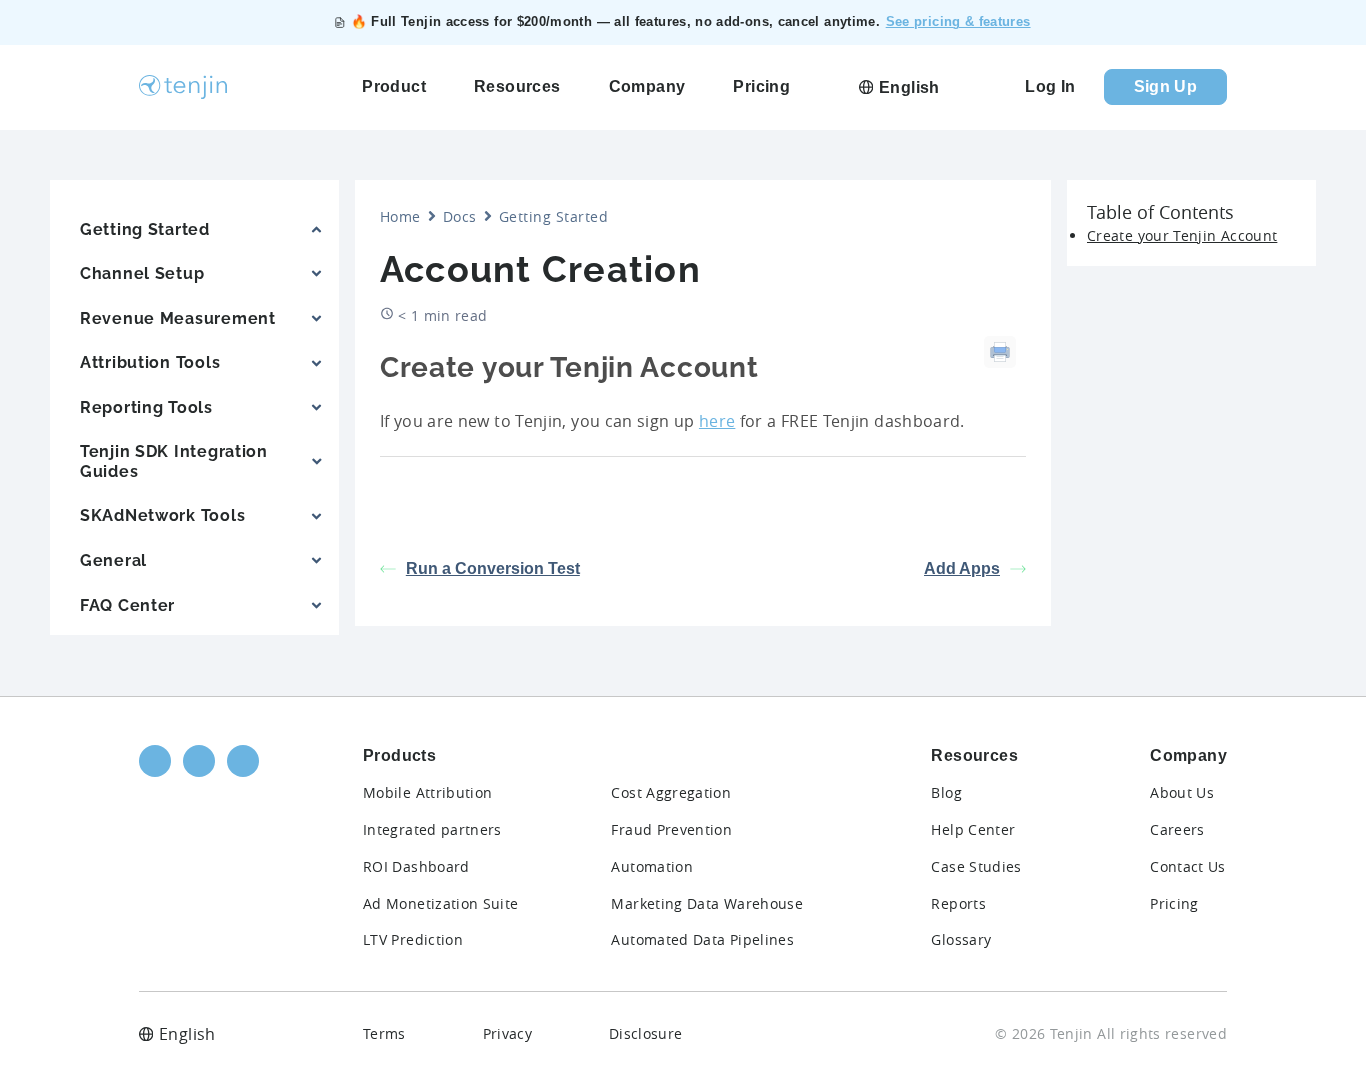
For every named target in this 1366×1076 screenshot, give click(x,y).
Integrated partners (432, 829)
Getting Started (553, 216)
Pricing (1174, 903)
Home (400, 216)
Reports (958, 903)
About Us (1182, 792)
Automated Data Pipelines (702, 939)
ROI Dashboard (416, 866)
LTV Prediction (413, 939)
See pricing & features (958, 21)
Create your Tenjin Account (1182, 235)
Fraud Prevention (671, 829)
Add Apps (962, 568)
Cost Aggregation (671, 792)
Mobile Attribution (427, 792)
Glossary (961, 939)
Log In (1050, 86)
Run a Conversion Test (493, 568)
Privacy (508, 1033)
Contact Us (1188, 866)
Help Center (973, 829)
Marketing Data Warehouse (707, 903)
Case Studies (976, 866)
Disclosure (646, 1033)
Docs (460, 216)
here (717, 421)
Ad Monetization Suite (441, 903)
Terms (384, 1033)
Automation (652, 866)
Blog (946, 792)
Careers (1177, 829)
